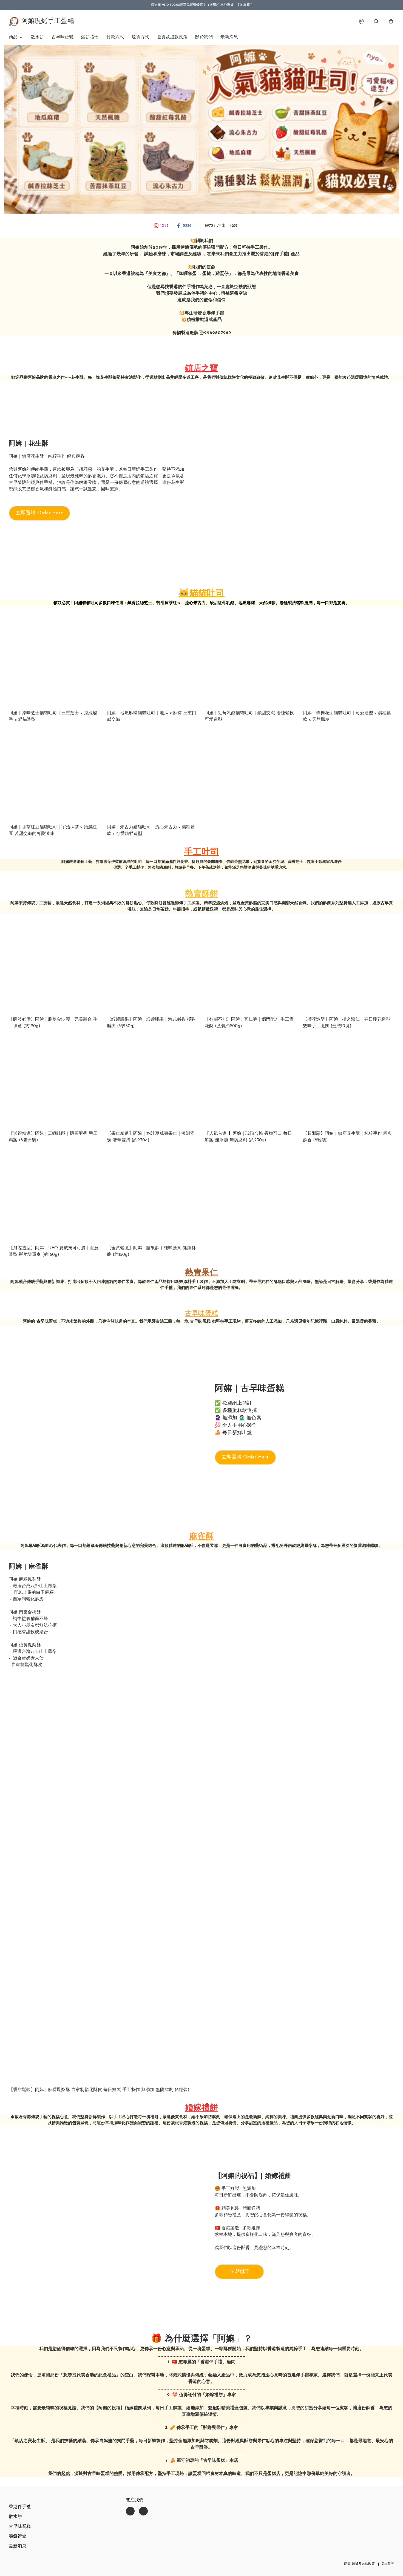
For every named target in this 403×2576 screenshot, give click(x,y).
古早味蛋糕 (63, 37)
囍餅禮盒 (90, 37)
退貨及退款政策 (172, 37)
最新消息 (229, 37)
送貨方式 (140, 37)
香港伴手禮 (20, 2507)
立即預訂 (239, 2272)
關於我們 (204, 37)
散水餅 (37, 37)
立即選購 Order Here (39, 513)
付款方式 (115, 37)
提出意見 (388, 2564)
